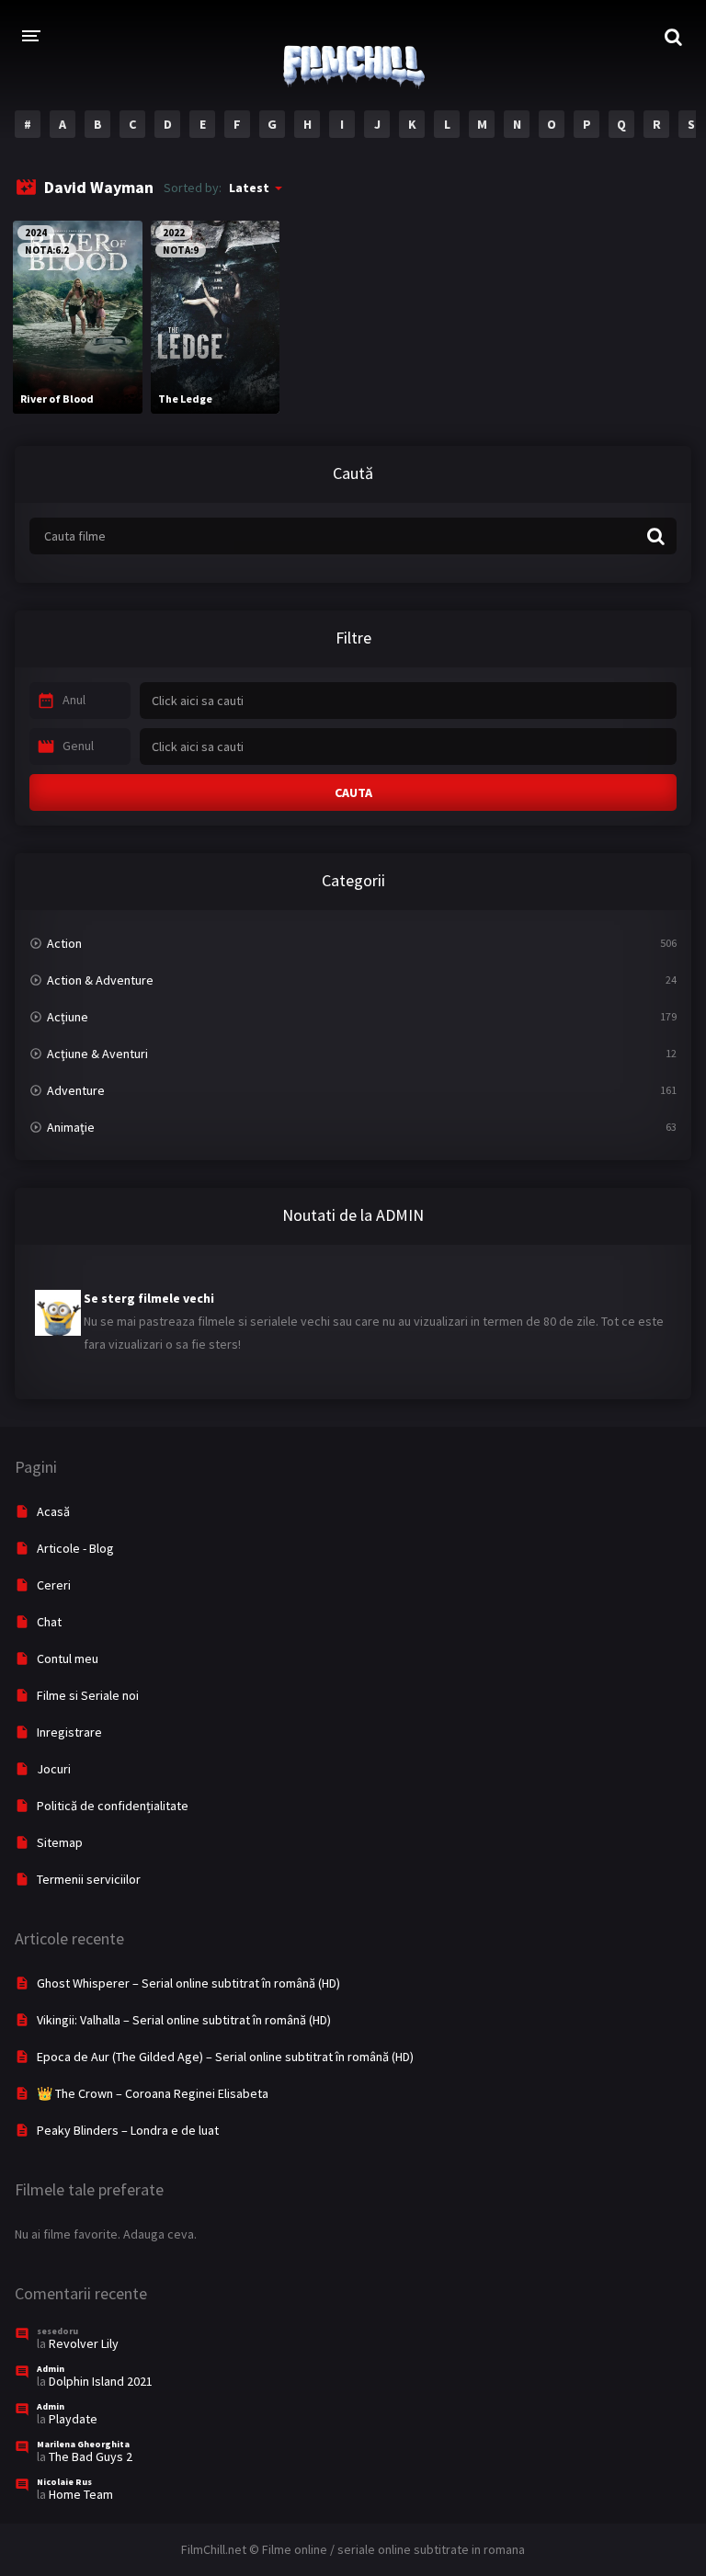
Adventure (76, 1090)
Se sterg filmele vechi (149, 1287)
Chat (49, 1622)
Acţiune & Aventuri (97, 1054)
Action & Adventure (100, 980)
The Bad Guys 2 (91, 2456)
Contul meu (68, 1658)
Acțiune (68, 1017)
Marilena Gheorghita (83, 2444)
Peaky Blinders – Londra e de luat (128, 2130)
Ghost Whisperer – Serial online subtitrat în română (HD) (188, 1983)
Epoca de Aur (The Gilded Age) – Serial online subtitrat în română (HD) (225, 2057)
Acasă (53, 1511)
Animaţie (71, 1127)
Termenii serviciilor (89, 1879)
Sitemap (60, 1842)
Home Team (81, 2494)
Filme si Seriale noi (88, 1695)
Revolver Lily (84, 2343)
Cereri (54, 1585)
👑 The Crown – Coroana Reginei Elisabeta (153, 2093)
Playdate (73, 2419)
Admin (51, 2369)
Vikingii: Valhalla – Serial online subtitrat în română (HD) (184, 2020)
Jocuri (54, 1769)
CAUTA (353, 792)
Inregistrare (69, 1732)
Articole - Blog (75, 1548)
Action (64, 943)
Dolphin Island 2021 (101, 2381)
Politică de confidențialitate (113, 1806)
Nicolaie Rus (64, 2482)
